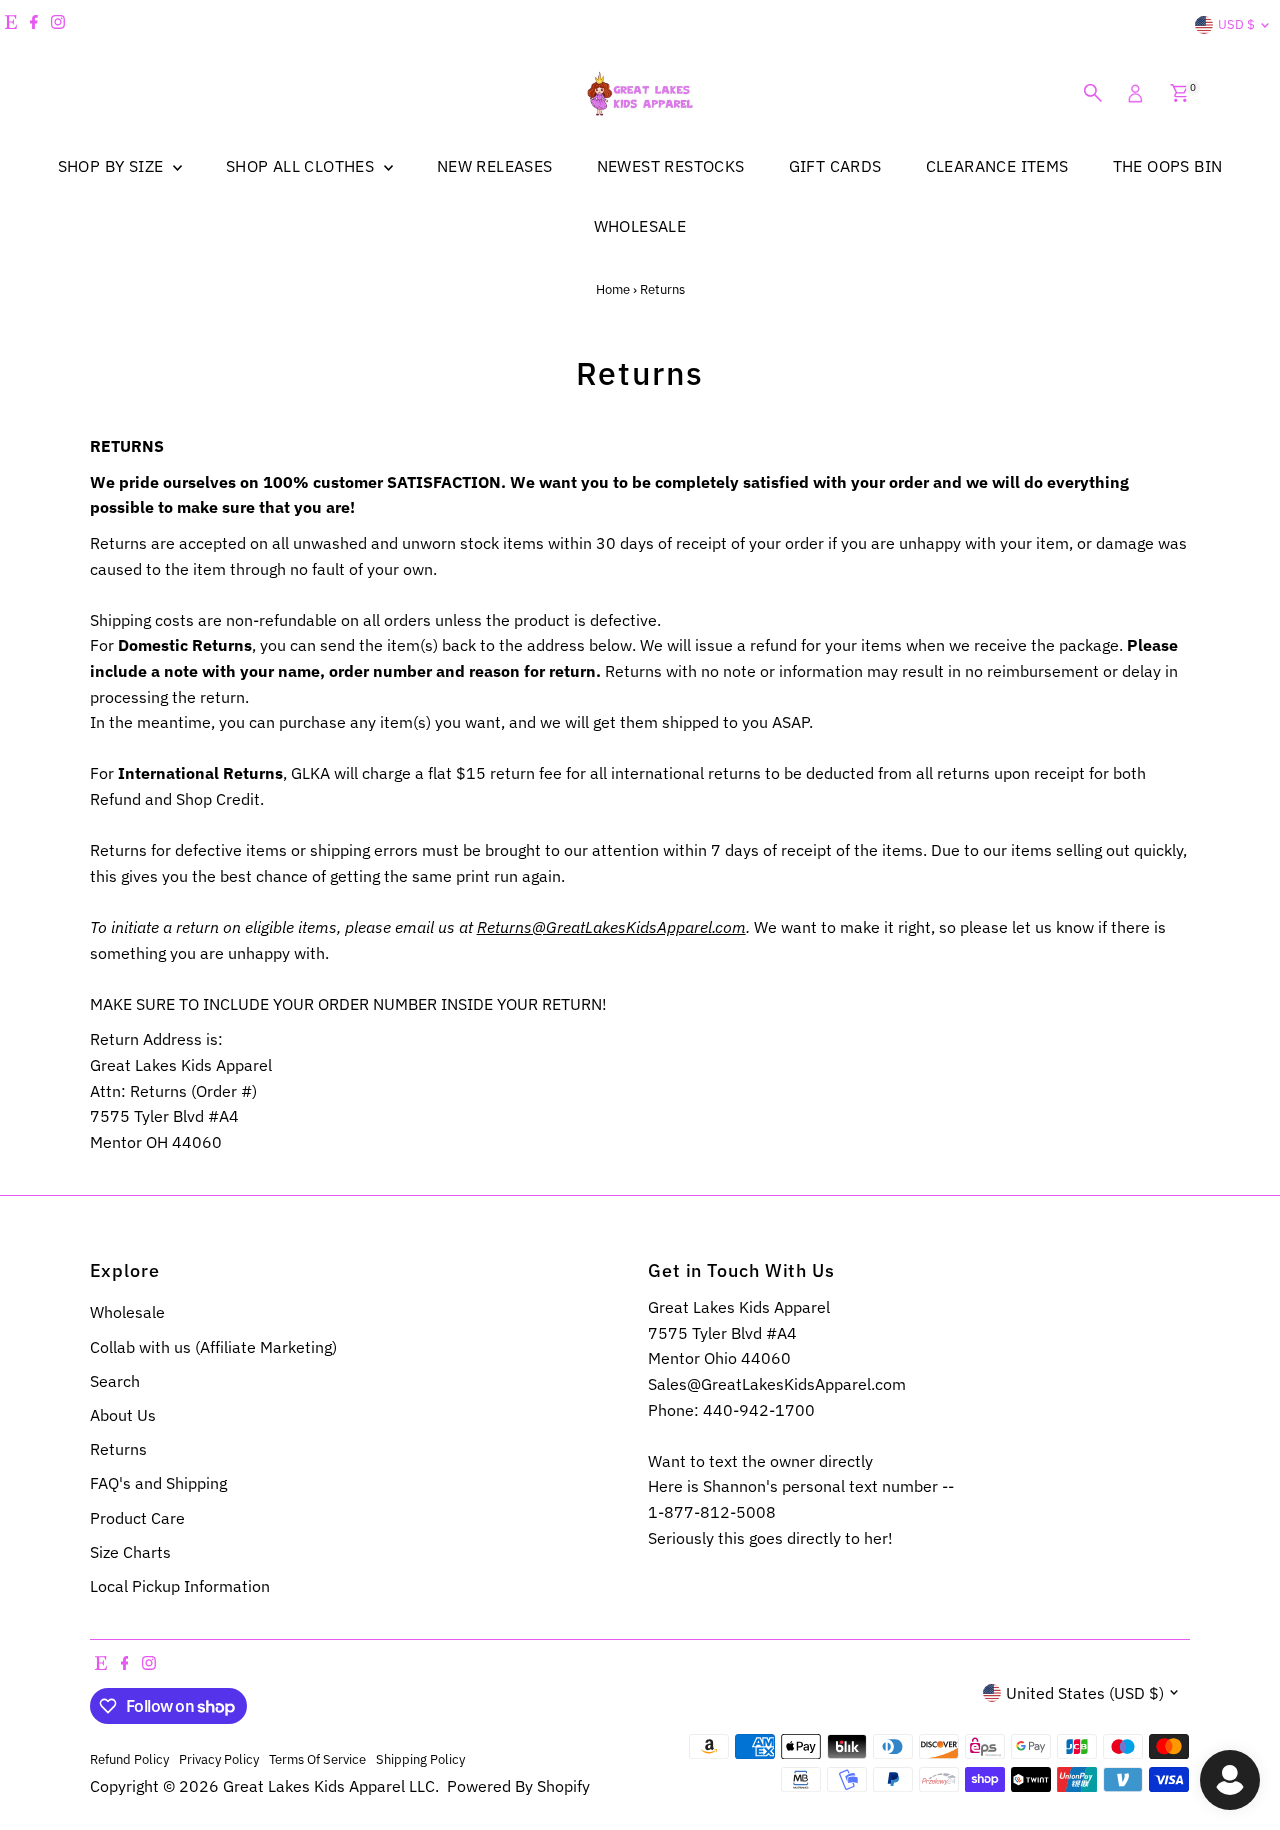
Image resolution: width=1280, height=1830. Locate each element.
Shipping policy (420, 1759)
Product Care (137, 1518)
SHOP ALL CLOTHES (302, 166)
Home (613, 289)
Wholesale (127, 1312)
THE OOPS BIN (1168, 166)
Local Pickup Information (180, 1586)
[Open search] (1093, 93)
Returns (118, 1449)
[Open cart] (1179, 93)
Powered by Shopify (518, 1786)
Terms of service (317, 1759)
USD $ (1236, 24)
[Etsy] (11, 25)
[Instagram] (58, 25)
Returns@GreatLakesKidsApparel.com (611, 927)
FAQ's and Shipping (158, 1483)
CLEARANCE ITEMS (997, 166)
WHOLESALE (640, 226)
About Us (123, 1415)
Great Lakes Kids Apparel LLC (329, 1786)
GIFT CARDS (835, 166)
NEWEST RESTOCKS (671, 166)
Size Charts (130, 1552)
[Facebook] (34, 25)
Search (115, 1381)
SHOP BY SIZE (113, 166)
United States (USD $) (1085, 1693)
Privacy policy (219, 1759)
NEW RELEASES (495, 166)
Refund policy (129, 1759)
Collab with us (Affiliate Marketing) (213, 1347)
